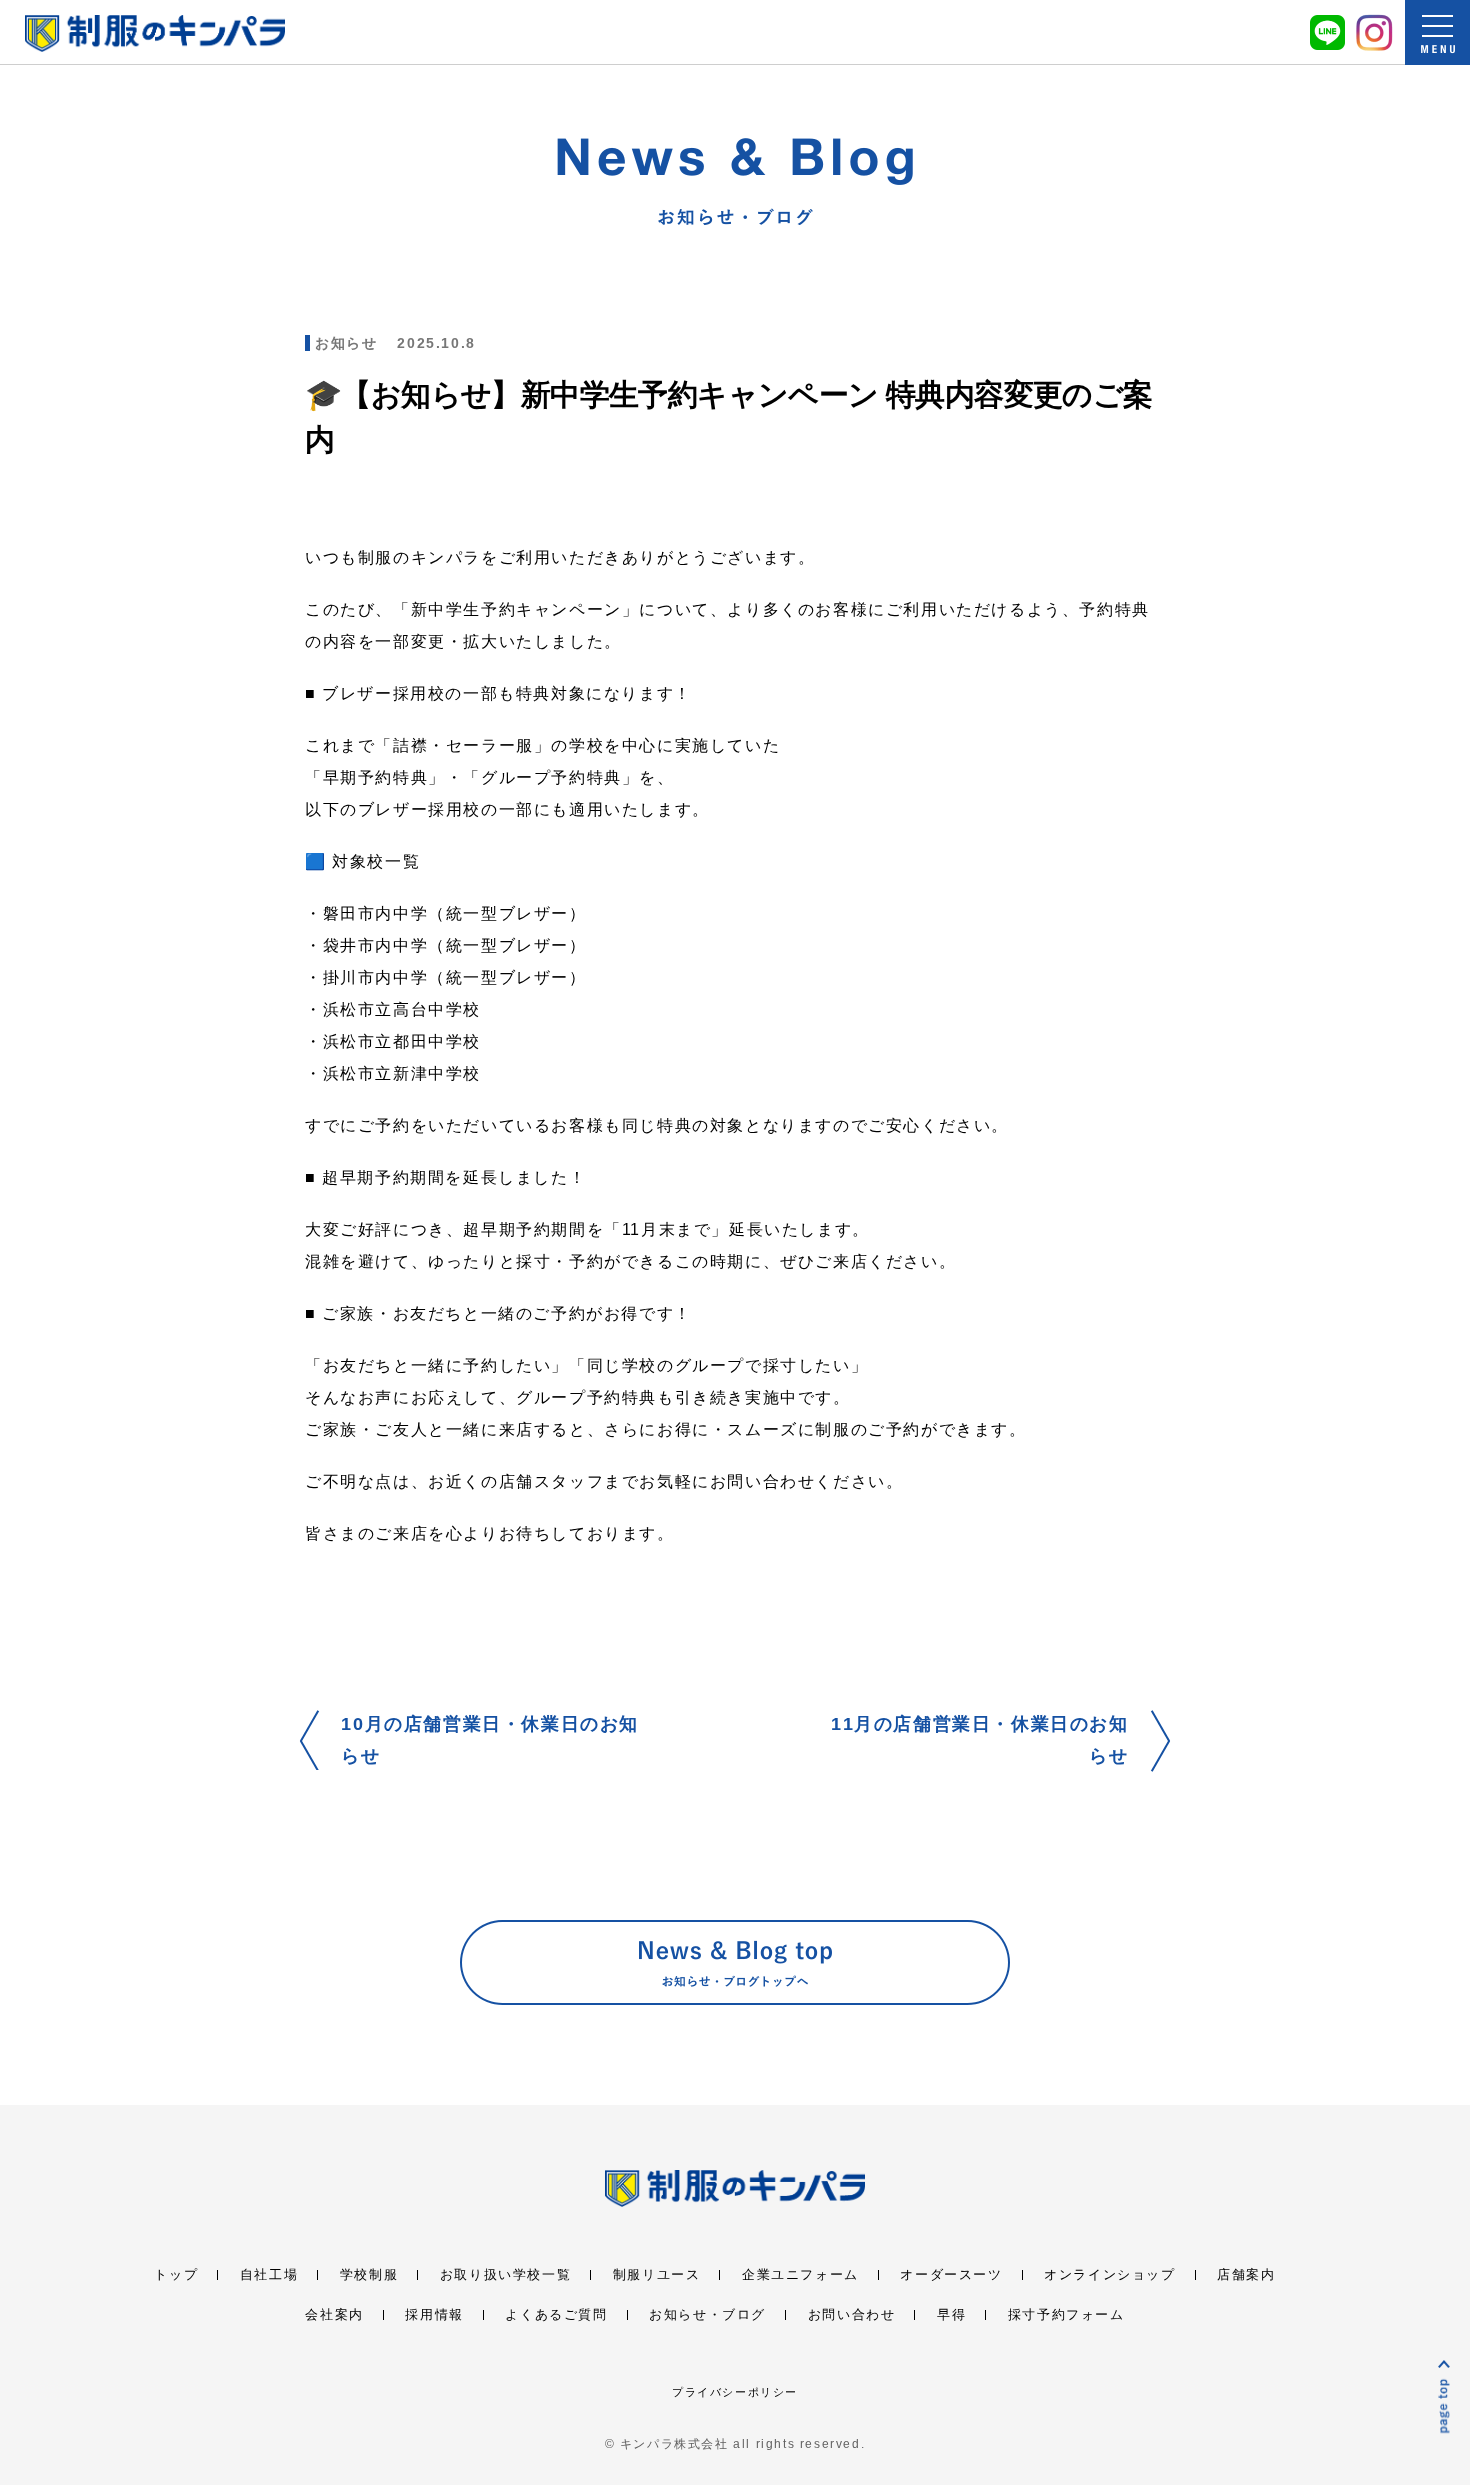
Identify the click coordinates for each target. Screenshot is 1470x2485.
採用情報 (434, 2314)
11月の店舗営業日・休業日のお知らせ (979, 1740)
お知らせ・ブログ (707, 2314)
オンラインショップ (1109, 2274)
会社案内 (334, 2314)
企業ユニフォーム (800, 2274)
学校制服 (369, 2274)
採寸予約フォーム (1066, 2314)
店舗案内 (1246, 2274)
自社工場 (269, 2274)
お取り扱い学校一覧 (505, 2274)
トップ (176, 2274)
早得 (951, 2314)
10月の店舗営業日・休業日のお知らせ (490, 1740)
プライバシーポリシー (735, 2392)
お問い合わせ (852, 2314)
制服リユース (657, 2274)
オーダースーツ (951, 2274)
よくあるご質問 (556, 2314)
